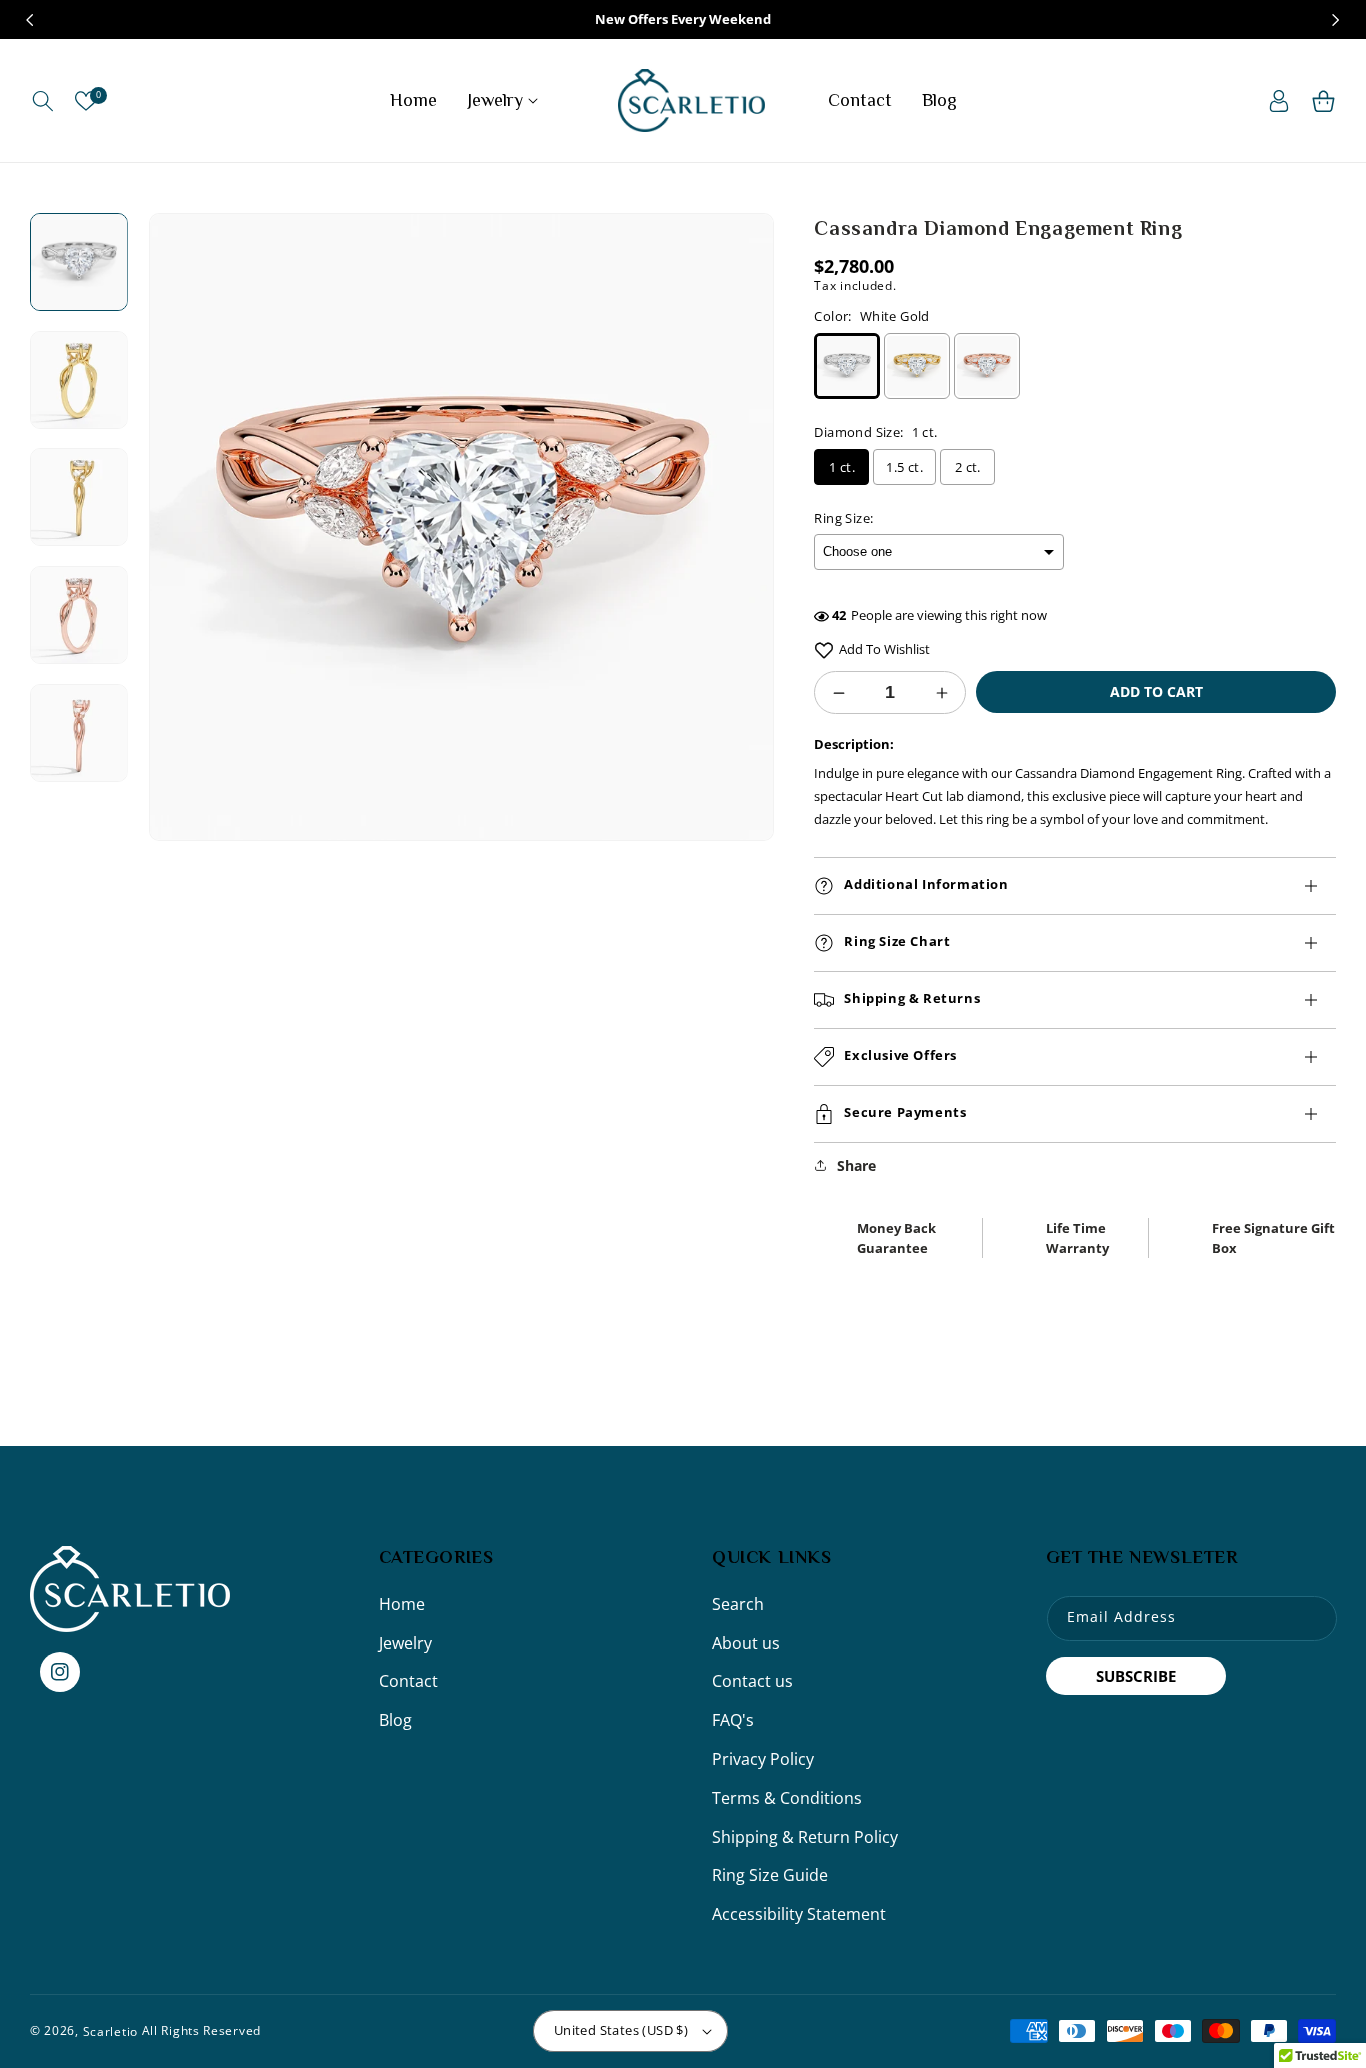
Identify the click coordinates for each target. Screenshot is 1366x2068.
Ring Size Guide (770, 1875)
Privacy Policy (763, 1759)
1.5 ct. (904, 467)
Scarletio (110, 2030)
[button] (42, 101)
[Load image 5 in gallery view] (79, 498)
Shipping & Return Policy (805, 1837)
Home (402, 1604)
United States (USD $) (621, 2030)
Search (738, 1604)
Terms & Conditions (787, 1798)
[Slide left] (30, 20)
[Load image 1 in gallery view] (79, 262)
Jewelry (405, 1643)
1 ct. (842, 467)
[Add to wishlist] (824, 649)
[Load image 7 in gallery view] (79, 733)
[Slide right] (1336, 20)
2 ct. (968, 467)
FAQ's (733, 1720)
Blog (395, 1720)
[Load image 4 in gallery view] (79, 380)
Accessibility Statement (799, 1914)
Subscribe (1136, 1676)
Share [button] (856, 1165)
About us (746, 1643)
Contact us (752, 1681)
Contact (408, 1681)
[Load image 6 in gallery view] (79, 615)
